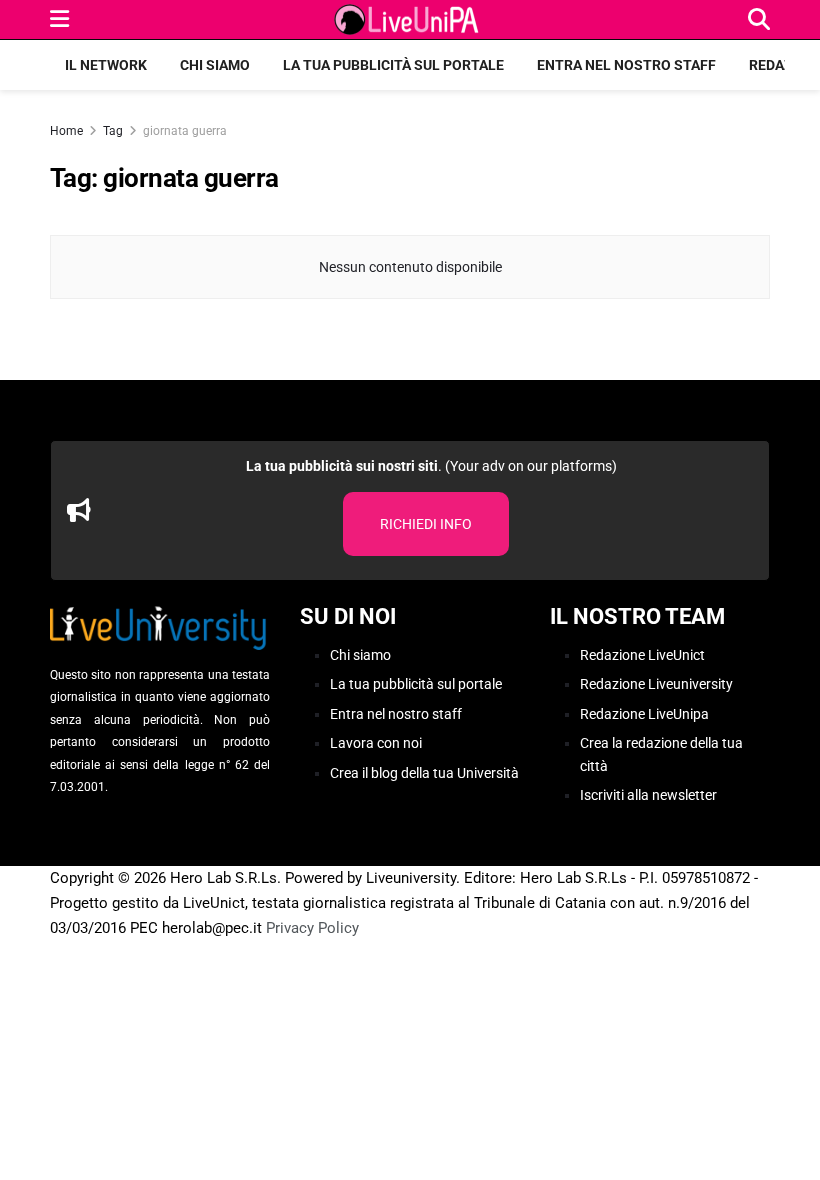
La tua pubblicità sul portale (393, 65)
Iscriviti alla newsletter (648, 795)
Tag (113, 131)
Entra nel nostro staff (626, 65)
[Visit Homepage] (409, 20)
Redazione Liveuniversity (656, 684)
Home (66, 131)
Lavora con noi (376, 743)
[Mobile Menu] (59, 19)
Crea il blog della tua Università (424, 773)
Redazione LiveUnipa (644, 714)
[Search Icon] (759, 19)
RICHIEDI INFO (426, 524)
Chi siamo (215, 65)
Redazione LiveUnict (642, 655)
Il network (106, 65)
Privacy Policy (312, 928)
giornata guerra (185, 131)
